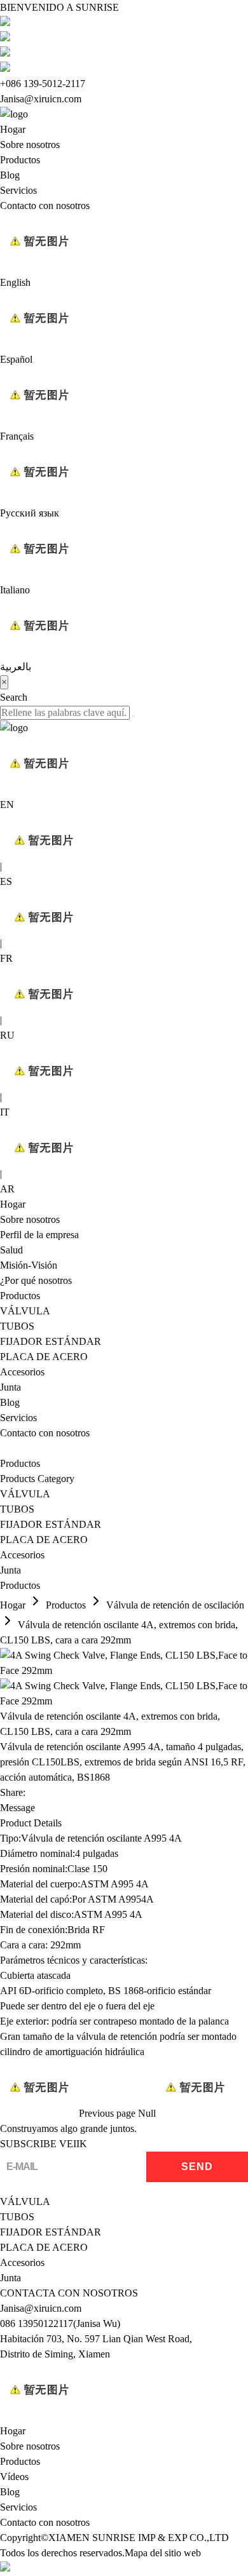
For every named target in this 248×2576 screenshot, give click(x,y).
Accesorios (22, 1372)
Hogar (13, 129)
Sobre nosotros (30, 145)
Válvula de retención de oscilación (175, 1605)
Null (147, 2113)
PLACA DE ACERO (44, 1357)
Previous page (107, 2113)
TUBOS (17, 1326)
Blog (10, 175)
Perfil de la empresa (39, 1235)
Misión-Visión (29, 1265)
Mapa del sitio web (163, 2553)
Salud (11, 1250)
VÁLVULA (25, 1311)
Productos (20, 160)
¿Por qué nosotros (36, 1280)
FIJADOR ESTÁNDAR (51, 1341)
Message (17, 1808)
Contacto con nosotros (45, 206)
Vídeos (14, 2477)
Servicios (18, 190)
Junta (10, 1387)
